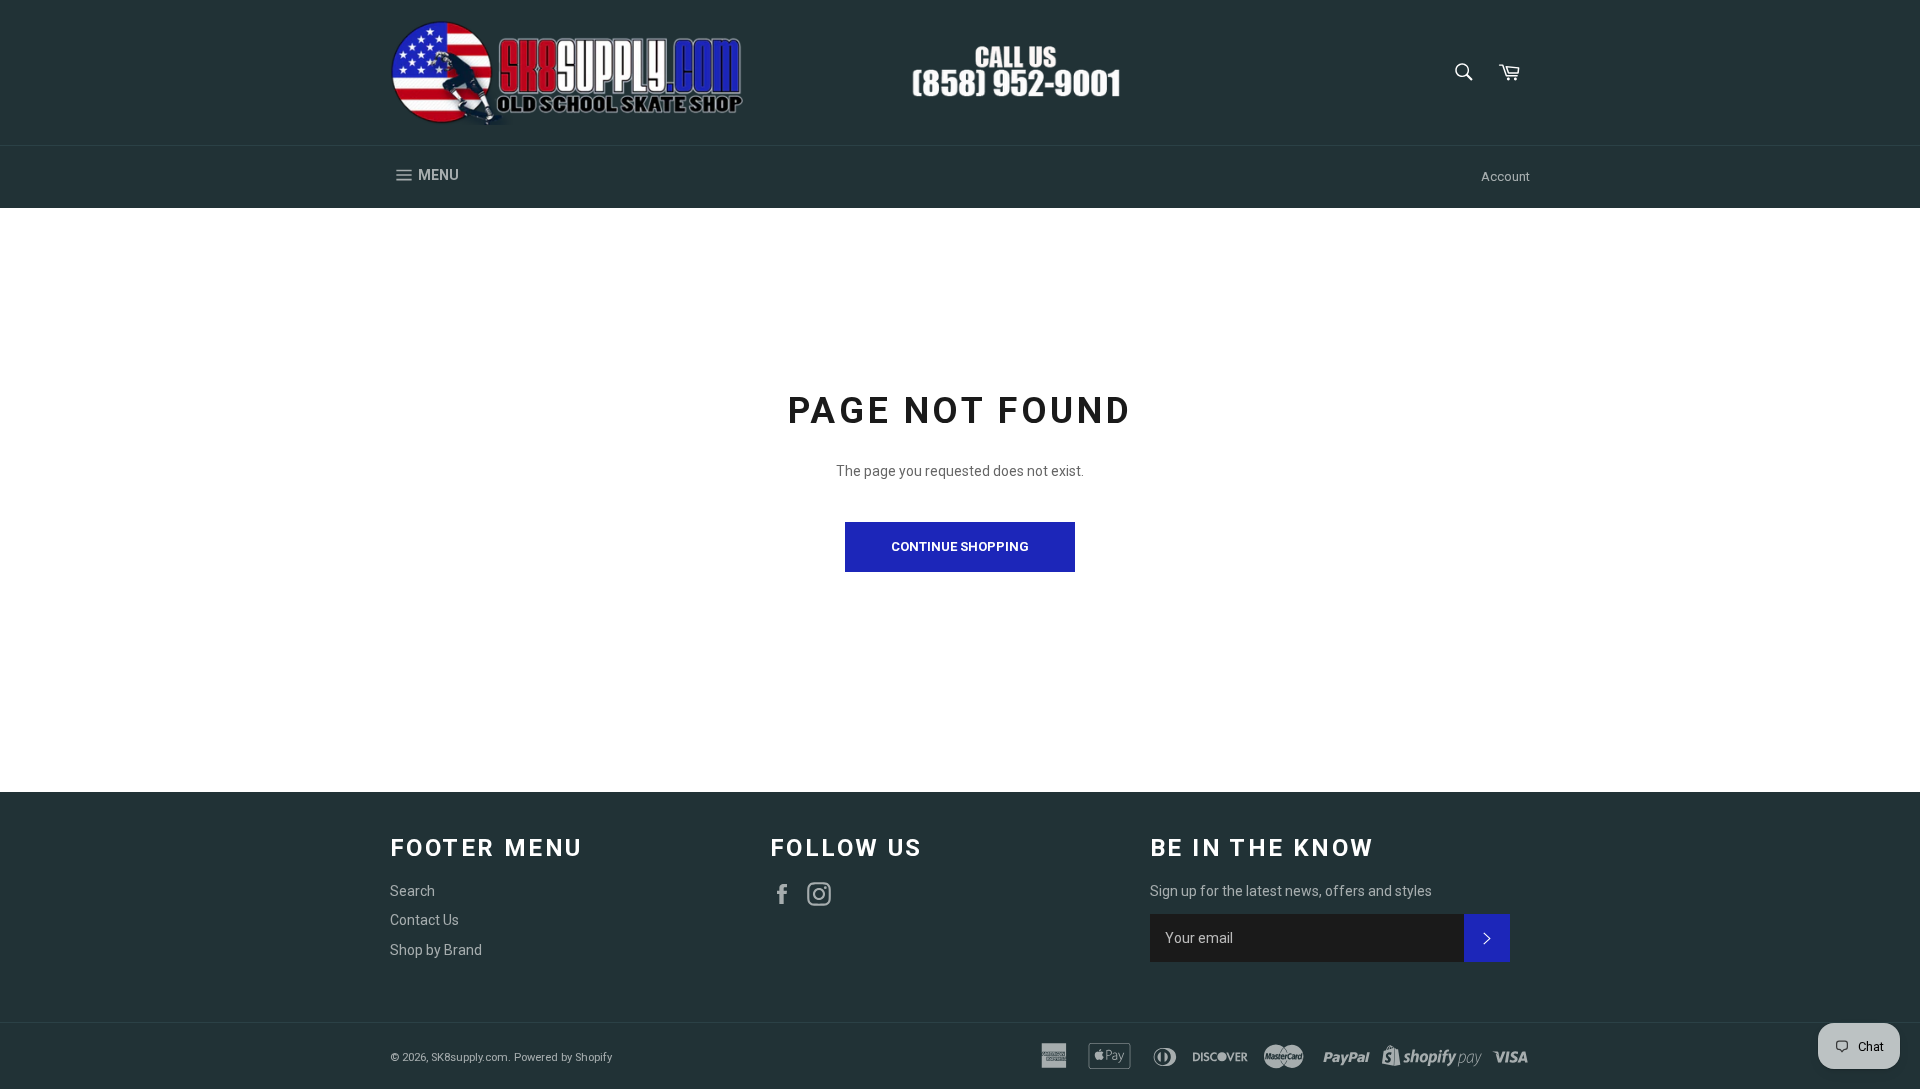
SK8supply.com (469, 1057)
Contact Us (424, 920)
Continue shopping (960, 546)
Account (1505, 176)
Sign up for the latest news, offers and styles (1291, 891)
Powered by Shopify (563, 1057)
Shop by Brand (436, 950)
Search (412, 891)
